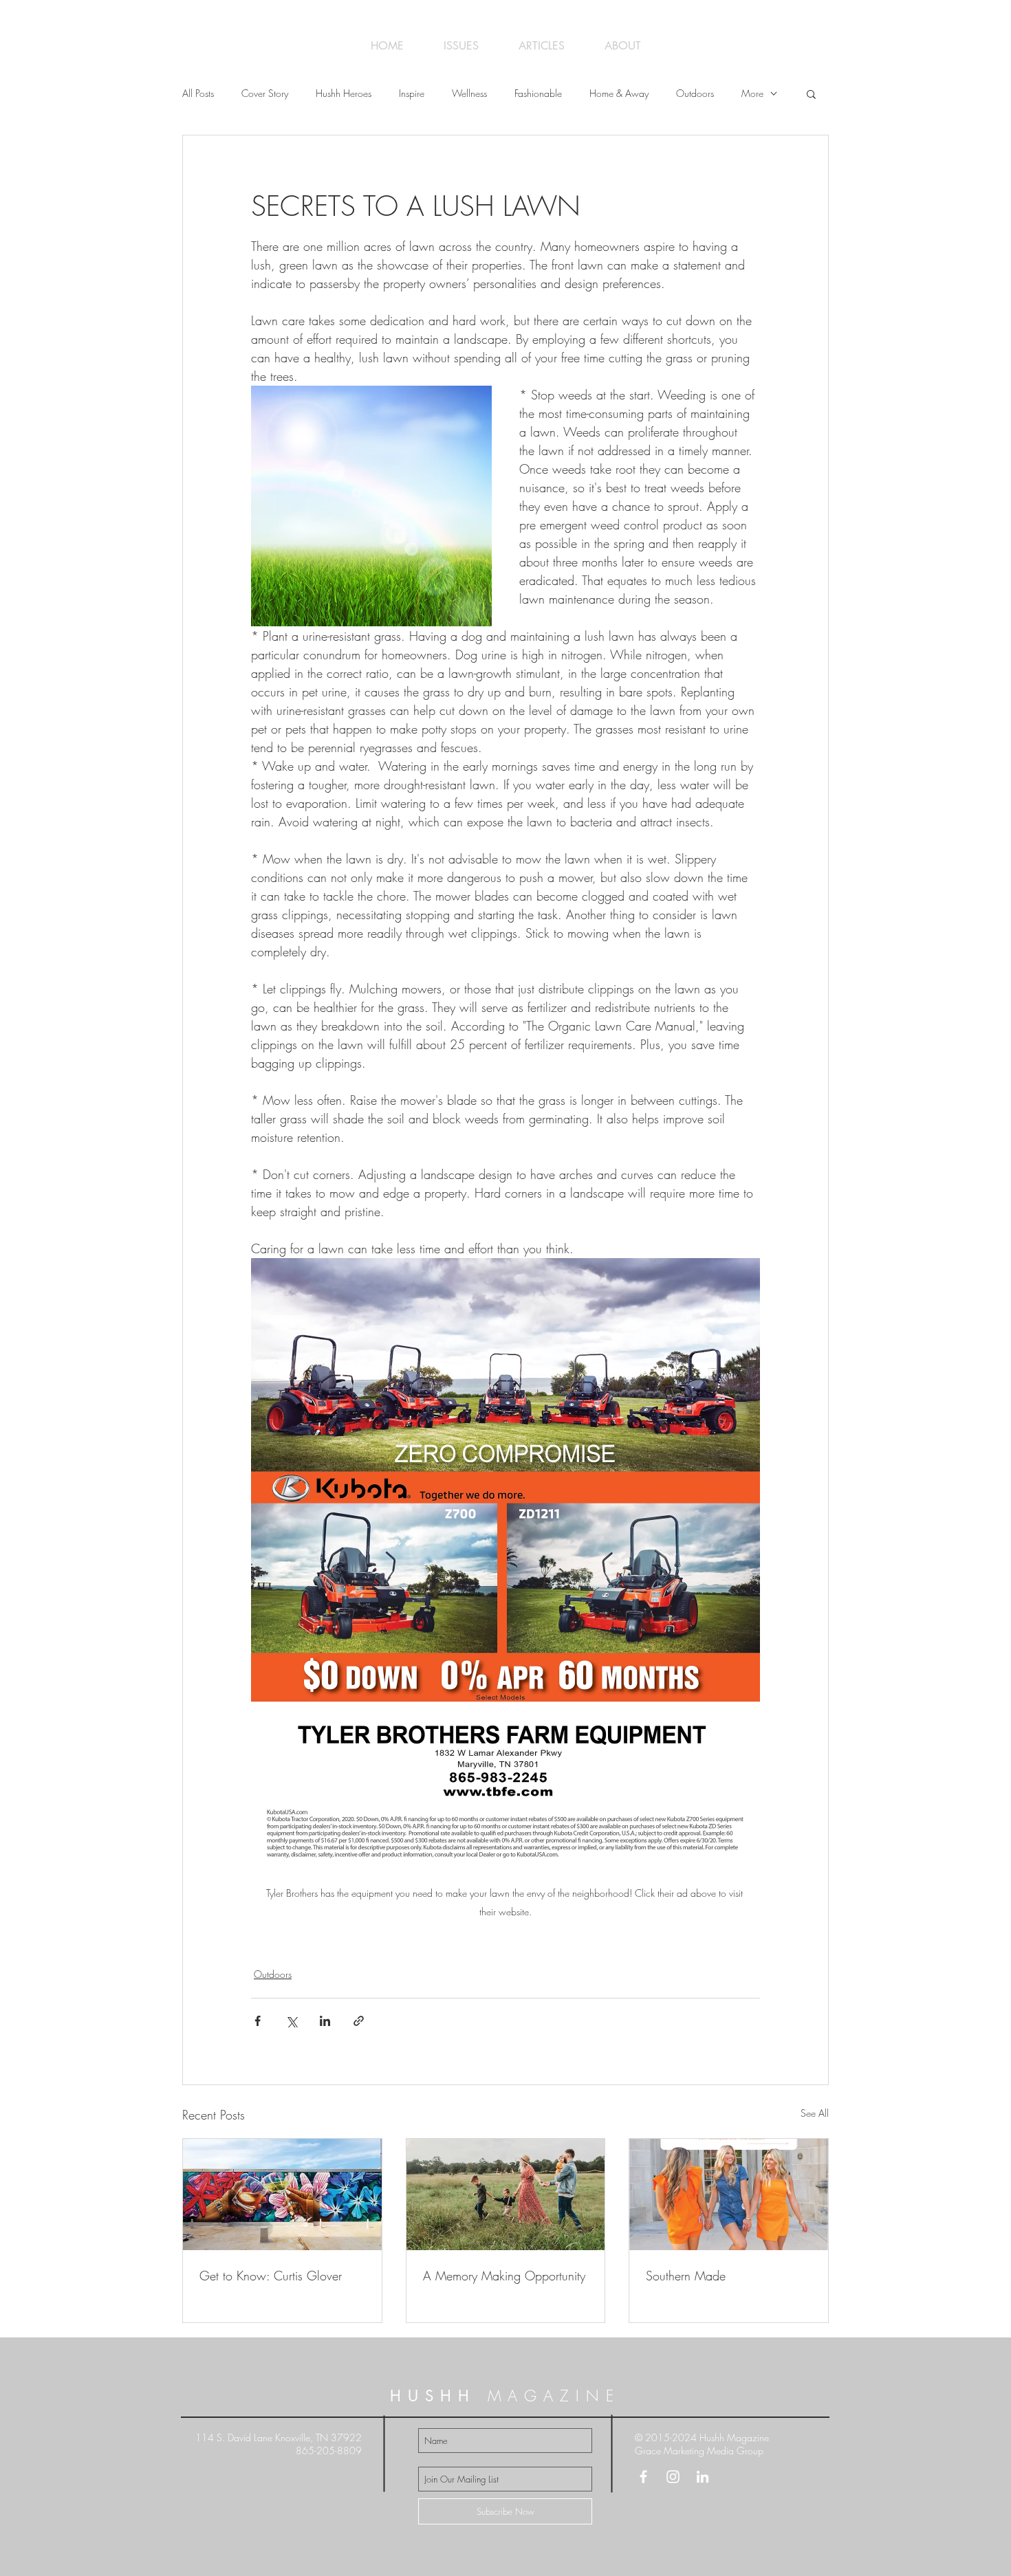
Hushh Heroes (344, 93)
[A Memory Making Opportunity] (506, 2194)
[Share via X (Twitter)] (291, 2021)
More (752, 93)
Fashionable (538, 93)
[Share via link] (359, 2021)
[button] (811, 93)
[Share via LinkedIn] (325, 2021)
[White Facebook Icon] (643, 2477)
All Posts (198, 93)
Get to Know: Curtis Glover (271, 2276)
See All (815, 2113)
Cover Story (265, 93)
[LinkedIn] (703, 2477)
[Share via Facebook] (258, 2021)
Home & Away (619, 93)
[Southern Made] (729, 2194)
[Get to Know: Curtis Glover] (282, 2194)
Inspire (412, 93)
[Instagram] (673, 2477)
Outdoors (695, 93)
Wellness (469, 93)
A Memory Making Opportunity (504, 2276)
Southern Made (686, 2276)
